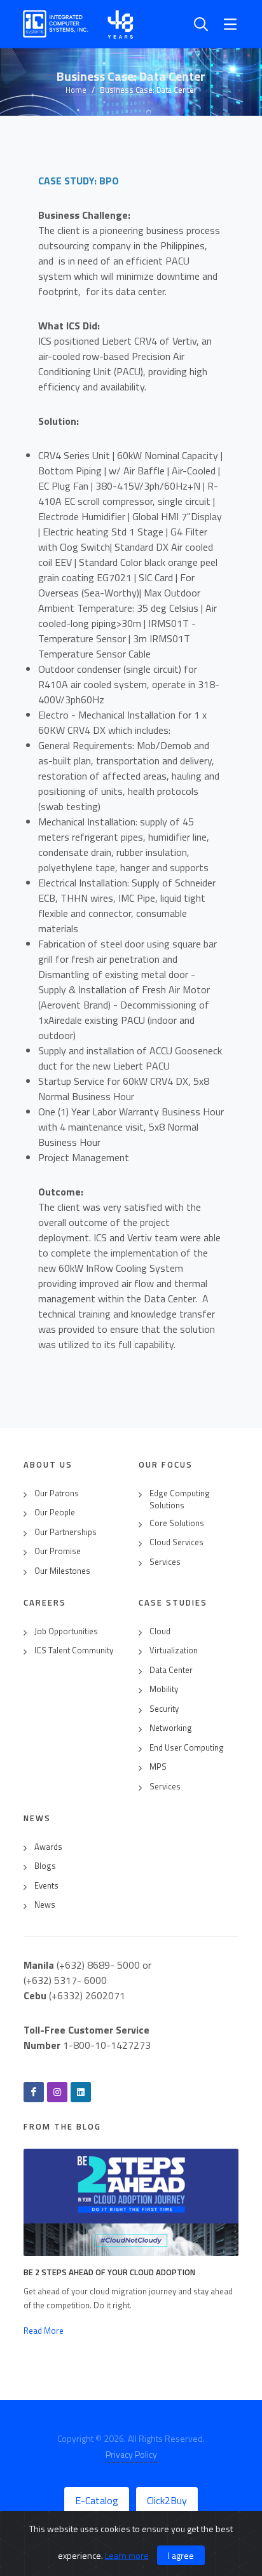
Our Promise (58, 1551)
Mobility (164, 1689)
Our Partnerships (65, 1532)
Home (76, 90)
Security (164, 1709)
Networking (171, 1728)
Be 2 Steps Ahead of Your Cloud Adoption (109, 2272)
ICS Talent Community (74, 1650)
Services (165, 1562)
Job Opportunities (66, 1631)
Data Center (171, 1670)
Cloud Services (176, 1542)
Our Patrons (57, 1493)
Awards (48, 1847)
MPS (158, 1767)
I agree (181, 2555)
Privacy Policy (131, 2454)
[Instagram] (57, 2092)
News (45, 1905)
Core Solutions (177, 1523)
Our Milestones (62, 1571)
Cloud (160, 1631)
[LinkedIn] (81, 2092)
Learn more (127, 2555)
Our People (55, 1512)
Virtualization (174, 1650)
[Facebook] (34, 2092)
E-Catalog (97, 2500)
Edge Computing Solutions (180, 1500)
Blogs (45, 1866)
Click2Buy (167, 2500)
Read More (44, 2331)
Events (46, 1886)
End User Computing (187, 1748)
